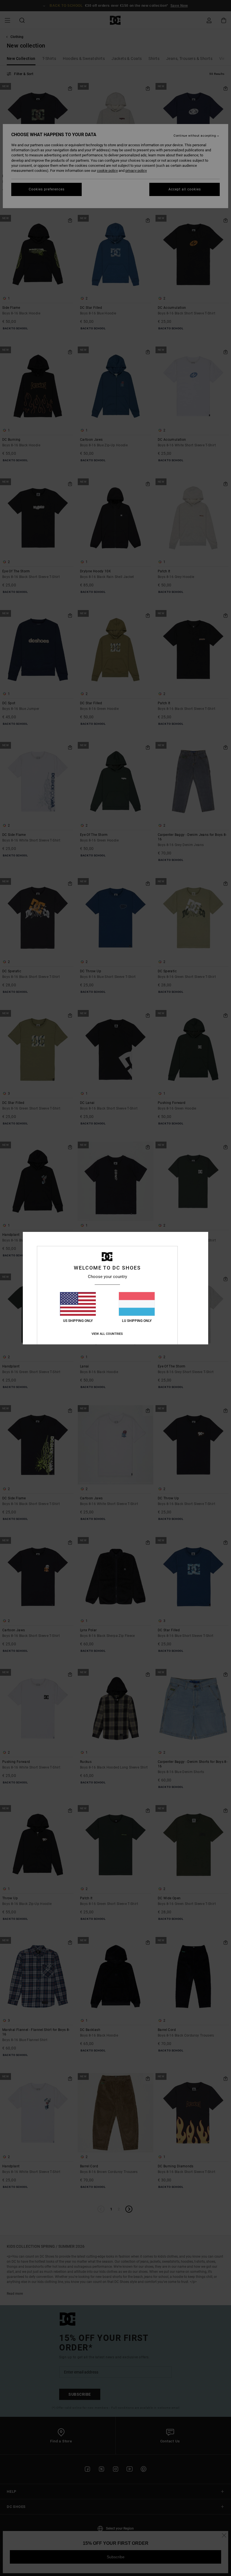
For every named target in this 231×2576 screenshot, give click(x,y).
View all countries (107, 1334)
